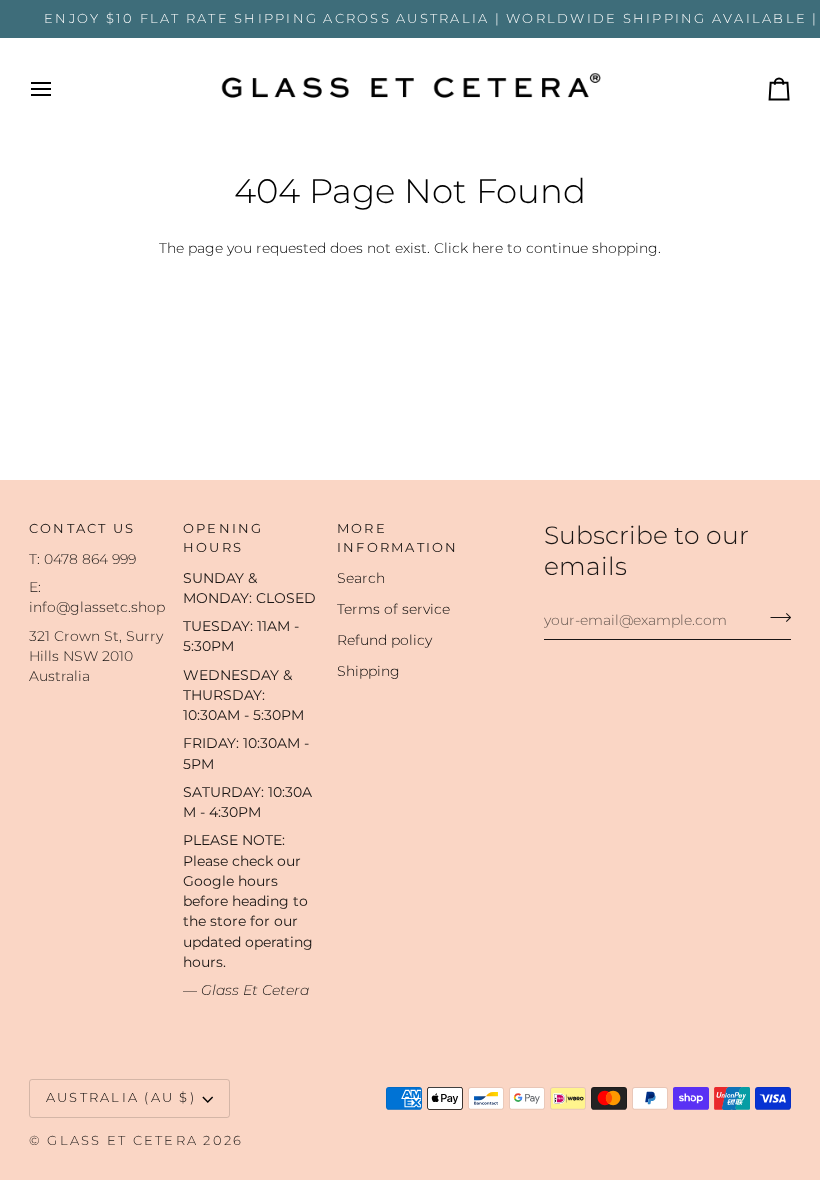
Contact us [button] (82, 528)
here (487, 248)
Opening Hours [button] (223, 538)
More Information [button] (398, 538)
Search (361, 578)
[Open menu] (59, 89)
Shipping (368, 671)
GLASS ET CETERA (122, 1140)
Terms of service (393, 609)
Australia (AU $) (121, 1097)
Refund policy (384, 640)
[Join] (774, 617)
